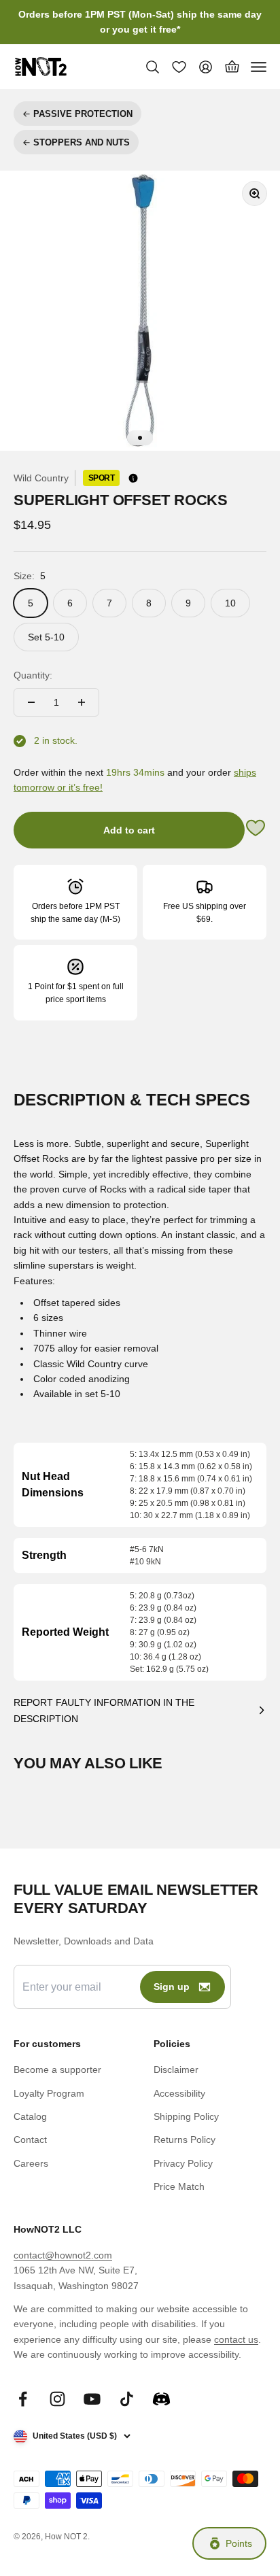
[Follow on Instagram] (57, 2399)
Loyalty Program (49, 2093)
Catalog (30, 2116)
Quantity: (33, 675)
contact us (236, 2339)
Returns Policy (185, 2140)
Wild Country (41, 478)
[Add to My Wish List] (256, 830)
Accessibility (179, 2093)
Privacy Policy (183, 2163)
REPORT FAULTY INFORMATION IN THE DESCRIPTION (104, 1711)
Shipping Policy (186, 2116)
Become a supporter (57, 2070)
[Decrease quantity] (31, 702)
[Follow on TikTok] (127, 2399)
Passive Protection (83, 114)
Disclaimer (176, 2070)
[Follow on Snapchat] (161, 2399)
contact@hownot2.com (63, 2255)
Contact (30, 2140)
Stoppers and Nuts (82, 142)
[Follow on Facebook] (23, 2399)
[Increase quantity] (82, 702)
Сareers (31, 2163)
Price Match (179, 2186)
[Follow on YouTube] (92, 2399)
